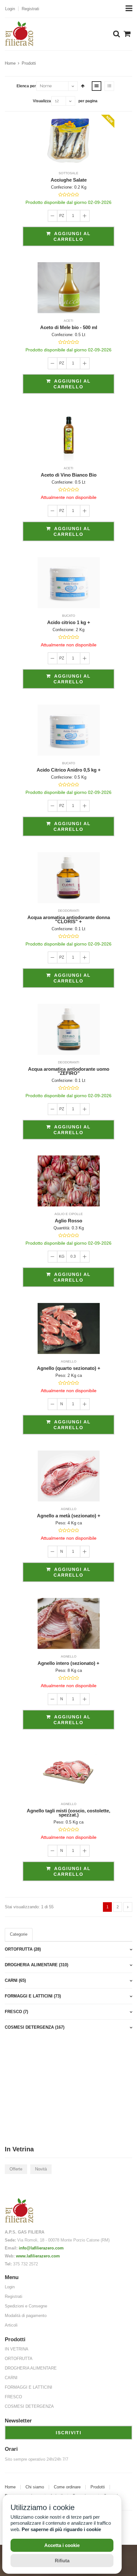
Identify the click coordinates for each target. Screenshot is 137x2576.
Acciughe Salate (69, 180)
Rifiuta (62, 2561)
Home (10, 63)
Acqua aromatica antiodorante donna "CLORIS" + (69, 919)
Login (10, 9)
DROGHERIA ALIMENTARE (31, 2368)
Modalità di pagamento (26, 2316)
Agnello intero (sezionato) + (68, 1663)
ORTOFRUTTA (19, 2359)
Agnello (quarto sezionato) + (69, 1368)
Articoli (11, 2325)
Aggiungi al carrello (72, 236)
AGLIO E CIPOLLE (69, 1214)
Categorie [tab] (19, 1934)
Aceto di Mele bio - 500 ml (69, 327)
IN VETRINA (17, 2349)
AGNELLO (69, 1361)
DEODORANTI (69, 911)
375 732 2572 (25, 2264)
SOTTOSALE (68, 173)
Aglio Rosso (68, 1221)
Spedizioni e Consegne (26, 2306)
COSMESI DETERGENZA (29, 2406)
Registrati (30, 9)
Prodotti (29, 63)
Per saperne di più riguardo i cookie (61, 2529)
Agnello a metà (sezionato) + (69, 1516)
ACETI (68, 321)
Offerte (16, 2169)
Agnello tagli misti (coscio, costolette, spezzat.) (68, 1813)
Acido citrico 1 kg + (69, 622)
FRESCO (13, 2397)
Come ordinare (67, 2487)
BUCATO (69, 616)
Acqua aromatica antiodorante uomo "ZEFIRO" (69, 1071)
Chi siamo (35, 2487)
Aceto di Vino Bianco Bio (69, 475)
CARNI (11, 2378)
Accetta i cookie (62, 2545)
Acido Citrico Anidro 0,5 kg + (69, 770)
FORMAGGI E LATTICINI (29, 2387)
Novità (41, 2169)
